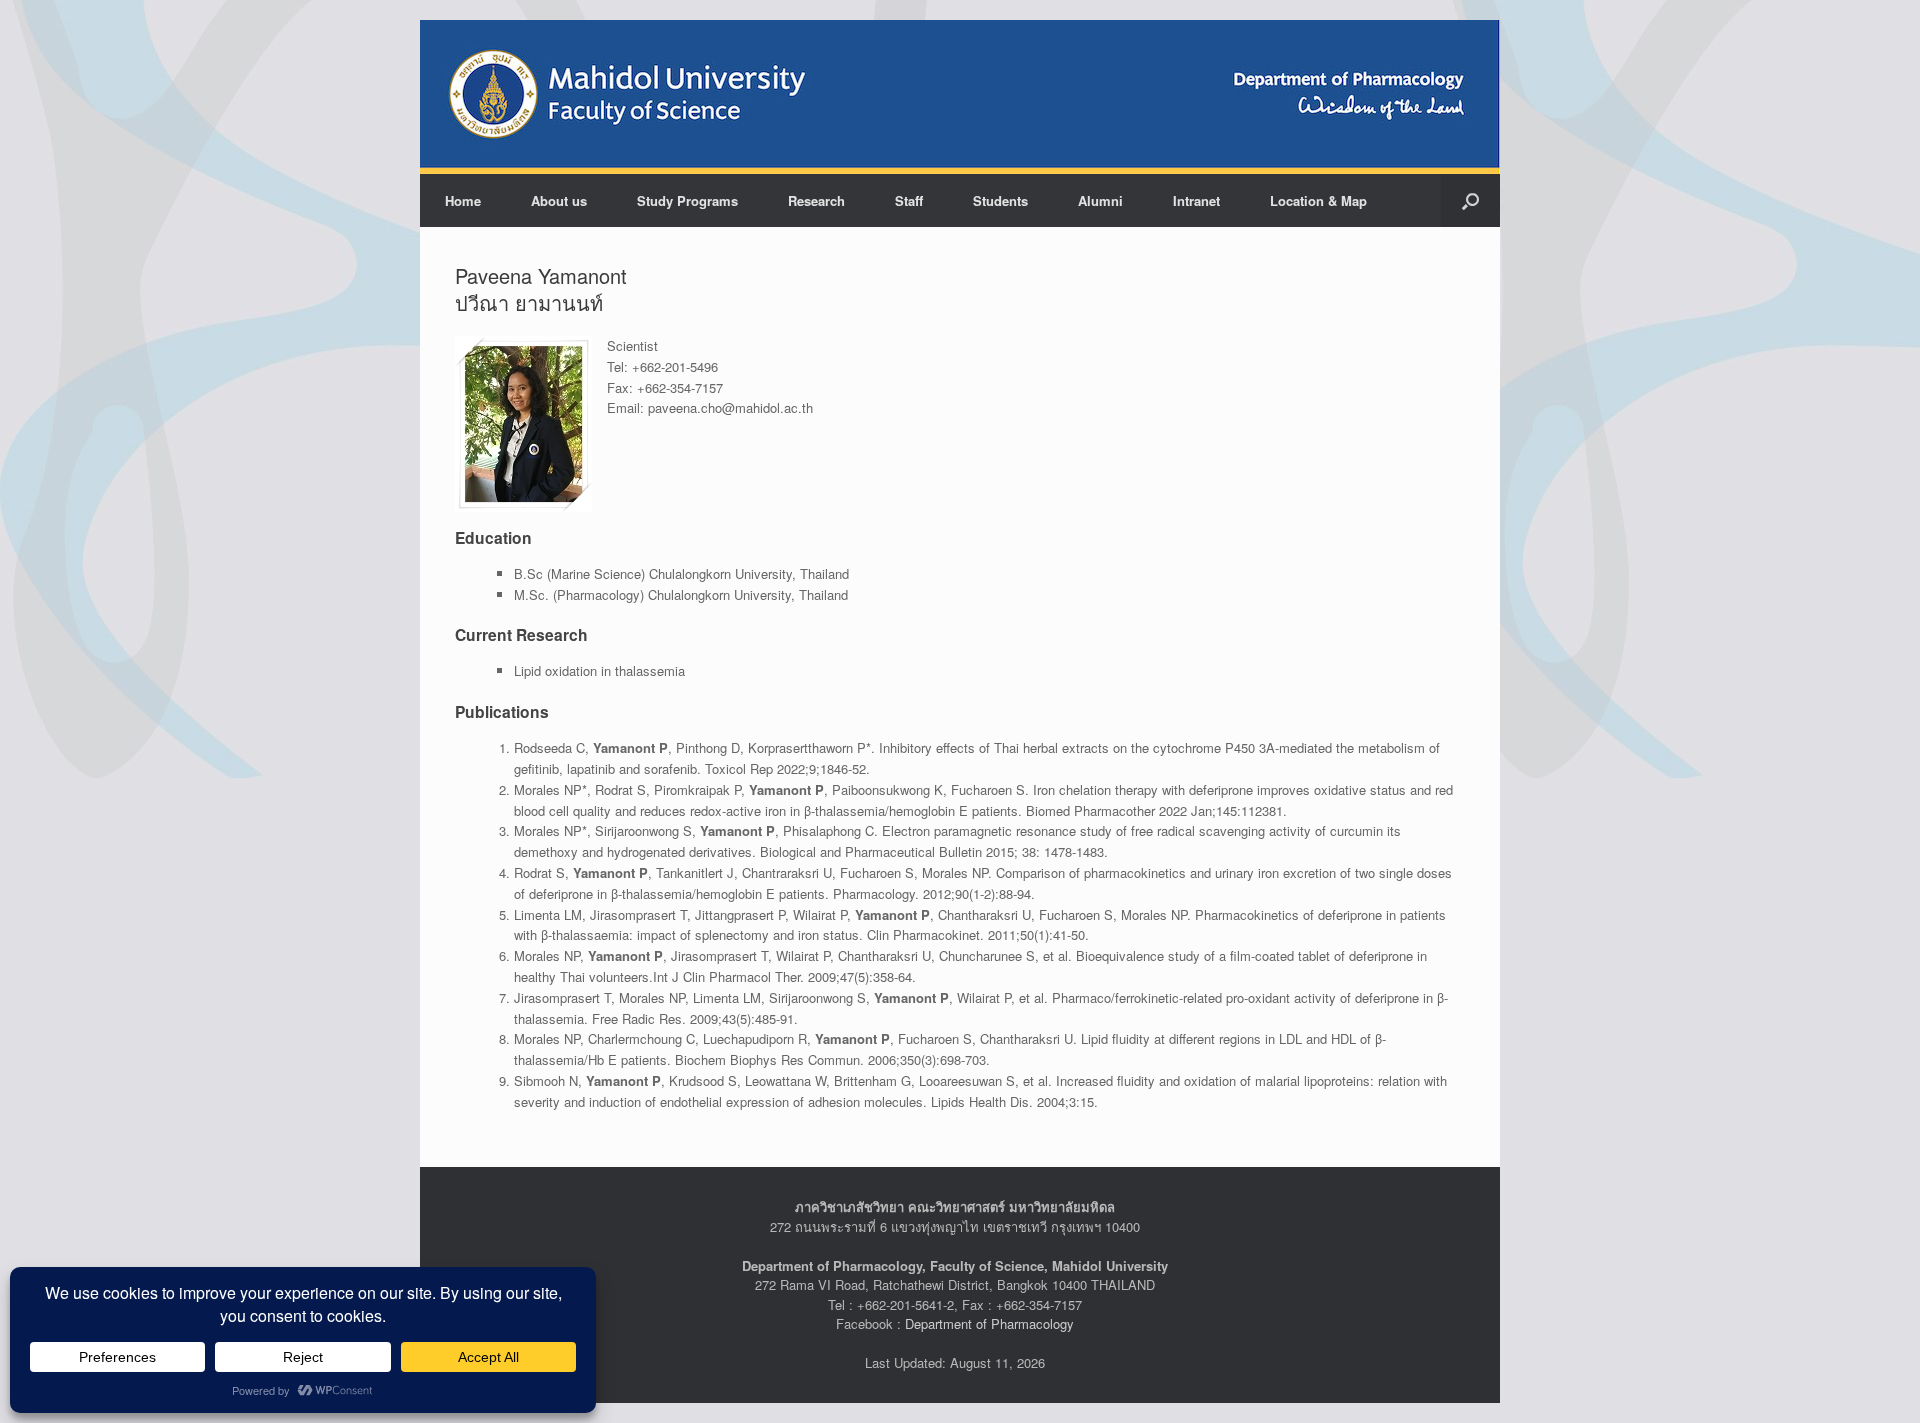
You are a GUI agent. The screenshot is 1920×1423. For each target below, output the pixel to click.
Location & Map (1318, 200)
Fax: (620, 387)
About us (559, 200)
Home (463, 200)
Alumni (1100, 200)
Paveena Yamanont (541, 275)
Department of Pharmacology (989, 1323)
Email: (625, 407)
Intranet (1196, 200)
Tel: (617, 366)
